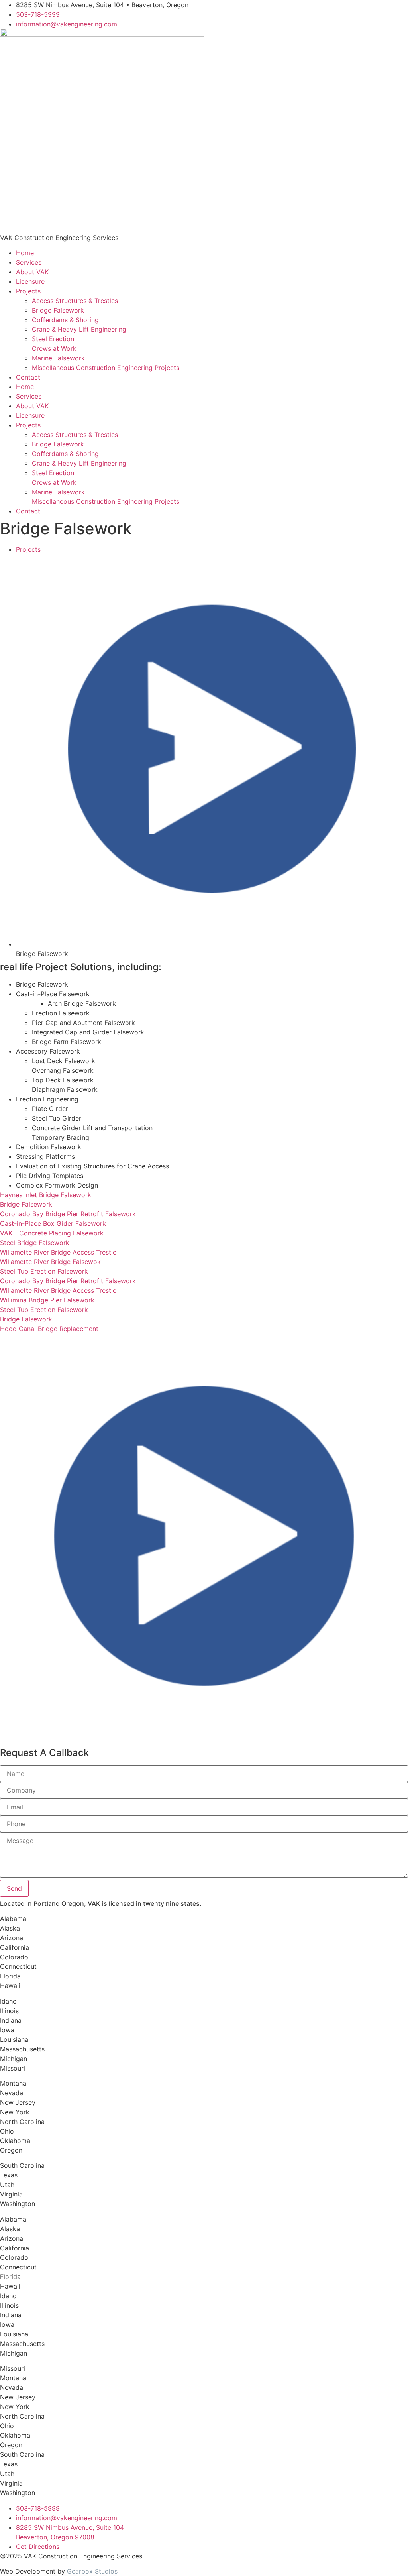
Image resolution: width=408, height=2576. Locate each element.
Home (25, 253)
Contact (28, 377)
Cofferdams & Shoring (65, 320)
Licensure (30, 281)
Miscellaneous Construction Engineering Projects (106, 368)
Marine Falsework (58, 358)
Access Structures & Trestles (75, 301)
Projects (28, 291)
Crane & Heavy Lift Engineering (79, 329)
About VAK (32, 272)
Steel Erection (53, 339)
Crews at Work (54, 348)
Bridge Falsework (58, 310)
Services (29, 262)
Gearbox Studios (92, 2571)
